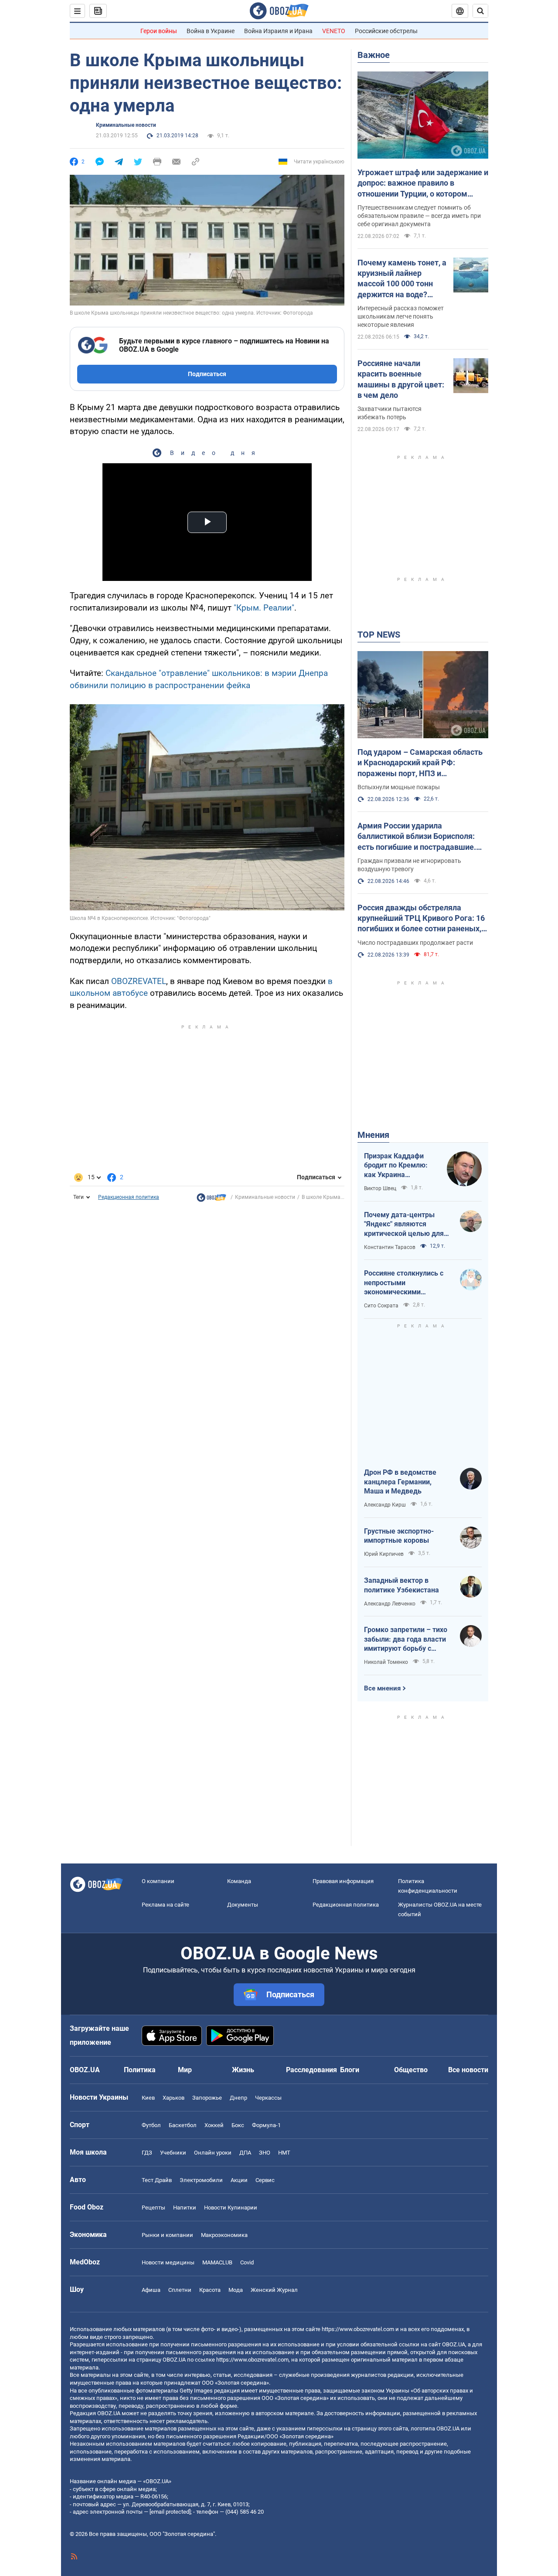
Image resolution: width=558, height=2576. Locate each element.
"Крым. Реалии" (264, 608)
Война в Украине (211, 31)
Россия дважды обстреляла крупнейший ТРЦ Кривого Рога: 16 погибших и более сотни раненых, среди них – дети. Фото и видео (421, 919)
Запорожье (207, 2098)
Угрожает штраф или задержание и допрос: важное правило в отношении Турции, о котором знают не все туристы (423, 183)
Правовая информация (343, 1881)
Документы (243, 1905)
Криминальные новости (126, 125)
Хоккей (214, 2125)
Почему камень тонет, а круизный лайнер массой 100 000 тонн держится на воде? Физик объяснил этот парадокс (402, 279)
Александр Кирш (385, 1505)
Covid (247, 2262)
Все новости (468, 2070)
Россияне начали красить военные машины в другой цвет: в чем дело (401, 379)
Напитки (185, 2208)
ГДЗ (147, 2153)
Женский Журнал (274, 2290)
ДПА (245, 2153)
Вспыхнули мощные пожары (399, 787)
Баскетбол (183, 2125)
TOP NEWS (379, 635)
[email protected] (170, 2512)
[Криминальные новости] (211, 1200)
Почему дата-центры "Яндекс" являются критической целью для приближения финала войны (404, 1225)
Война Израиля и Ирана (278, 31)
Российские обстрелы (386, 31)
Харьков (174, 2098)
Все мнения (382, 1688)
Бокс (238, 2125)
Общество (411, 2070)
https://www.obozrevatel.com (358, 2329)
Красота (210, 2290)
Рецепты (153, 2208)
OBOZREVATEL (139, 981)
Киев (148, 2098)
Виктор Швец (380, 1188)
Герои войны (159, 31)
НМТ (284, 2153)
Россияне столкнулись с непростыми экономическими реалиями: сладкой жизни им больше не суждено (408, 1283)
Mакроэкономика (224, 2235)
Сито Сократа (381, 1306)
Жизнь (243, 2070)
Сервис (265, 2180)
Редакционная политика (129, 1197)
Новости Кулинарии (231, 2208)
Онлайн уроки (213, 2153)
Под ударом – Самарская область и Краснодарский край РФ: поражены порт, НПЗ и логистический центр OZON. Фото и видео (422, 763)
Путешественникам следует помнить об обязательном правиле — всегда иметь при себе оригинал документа (419, 216)
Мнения (373, 1135)
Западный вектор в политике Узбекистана (401, 1585)
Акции (239, 2180)
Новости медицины (168, 2262)
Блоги (350, 2070)
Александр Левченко (390, 1604)
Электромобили (201, 2180)
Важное (374, 55)
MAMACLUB (217, 2262)
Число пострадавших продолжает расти (415, 943)
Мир (185, 2070)
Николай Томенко (386, 1662)
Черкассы (268, 2098)
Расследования (311, 2070)
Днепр (238, 2098)
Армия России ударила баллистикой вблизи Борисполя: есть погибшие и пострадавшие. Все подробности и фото (417, 837)
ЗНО (265, 2153)
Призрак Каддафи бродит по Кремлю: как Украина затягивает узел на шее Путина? (396, 1166)
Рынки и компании (167, 2235)
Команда (239, 1881)
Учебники (173, 2153)
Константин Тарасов (390, 1247)
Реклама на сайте (165, 1905)
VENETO (334, 31)
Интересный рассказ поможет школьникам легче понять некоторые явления (401, 316)
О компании (158, 1881)
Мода (236, 2290)
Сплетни (180, 2290)
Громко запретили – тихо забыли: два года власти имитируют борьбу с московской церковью (406, 1639)
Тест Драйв (157, 2180)
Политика (140, 2070)
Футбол (151, 2125)
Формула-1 (266, 2125)
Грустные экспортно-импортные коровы (399, 1536)
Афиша (151, 2290)
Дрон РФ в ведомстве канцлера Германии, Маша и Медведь (400, 1482)
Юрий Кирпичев (384, 1554)
